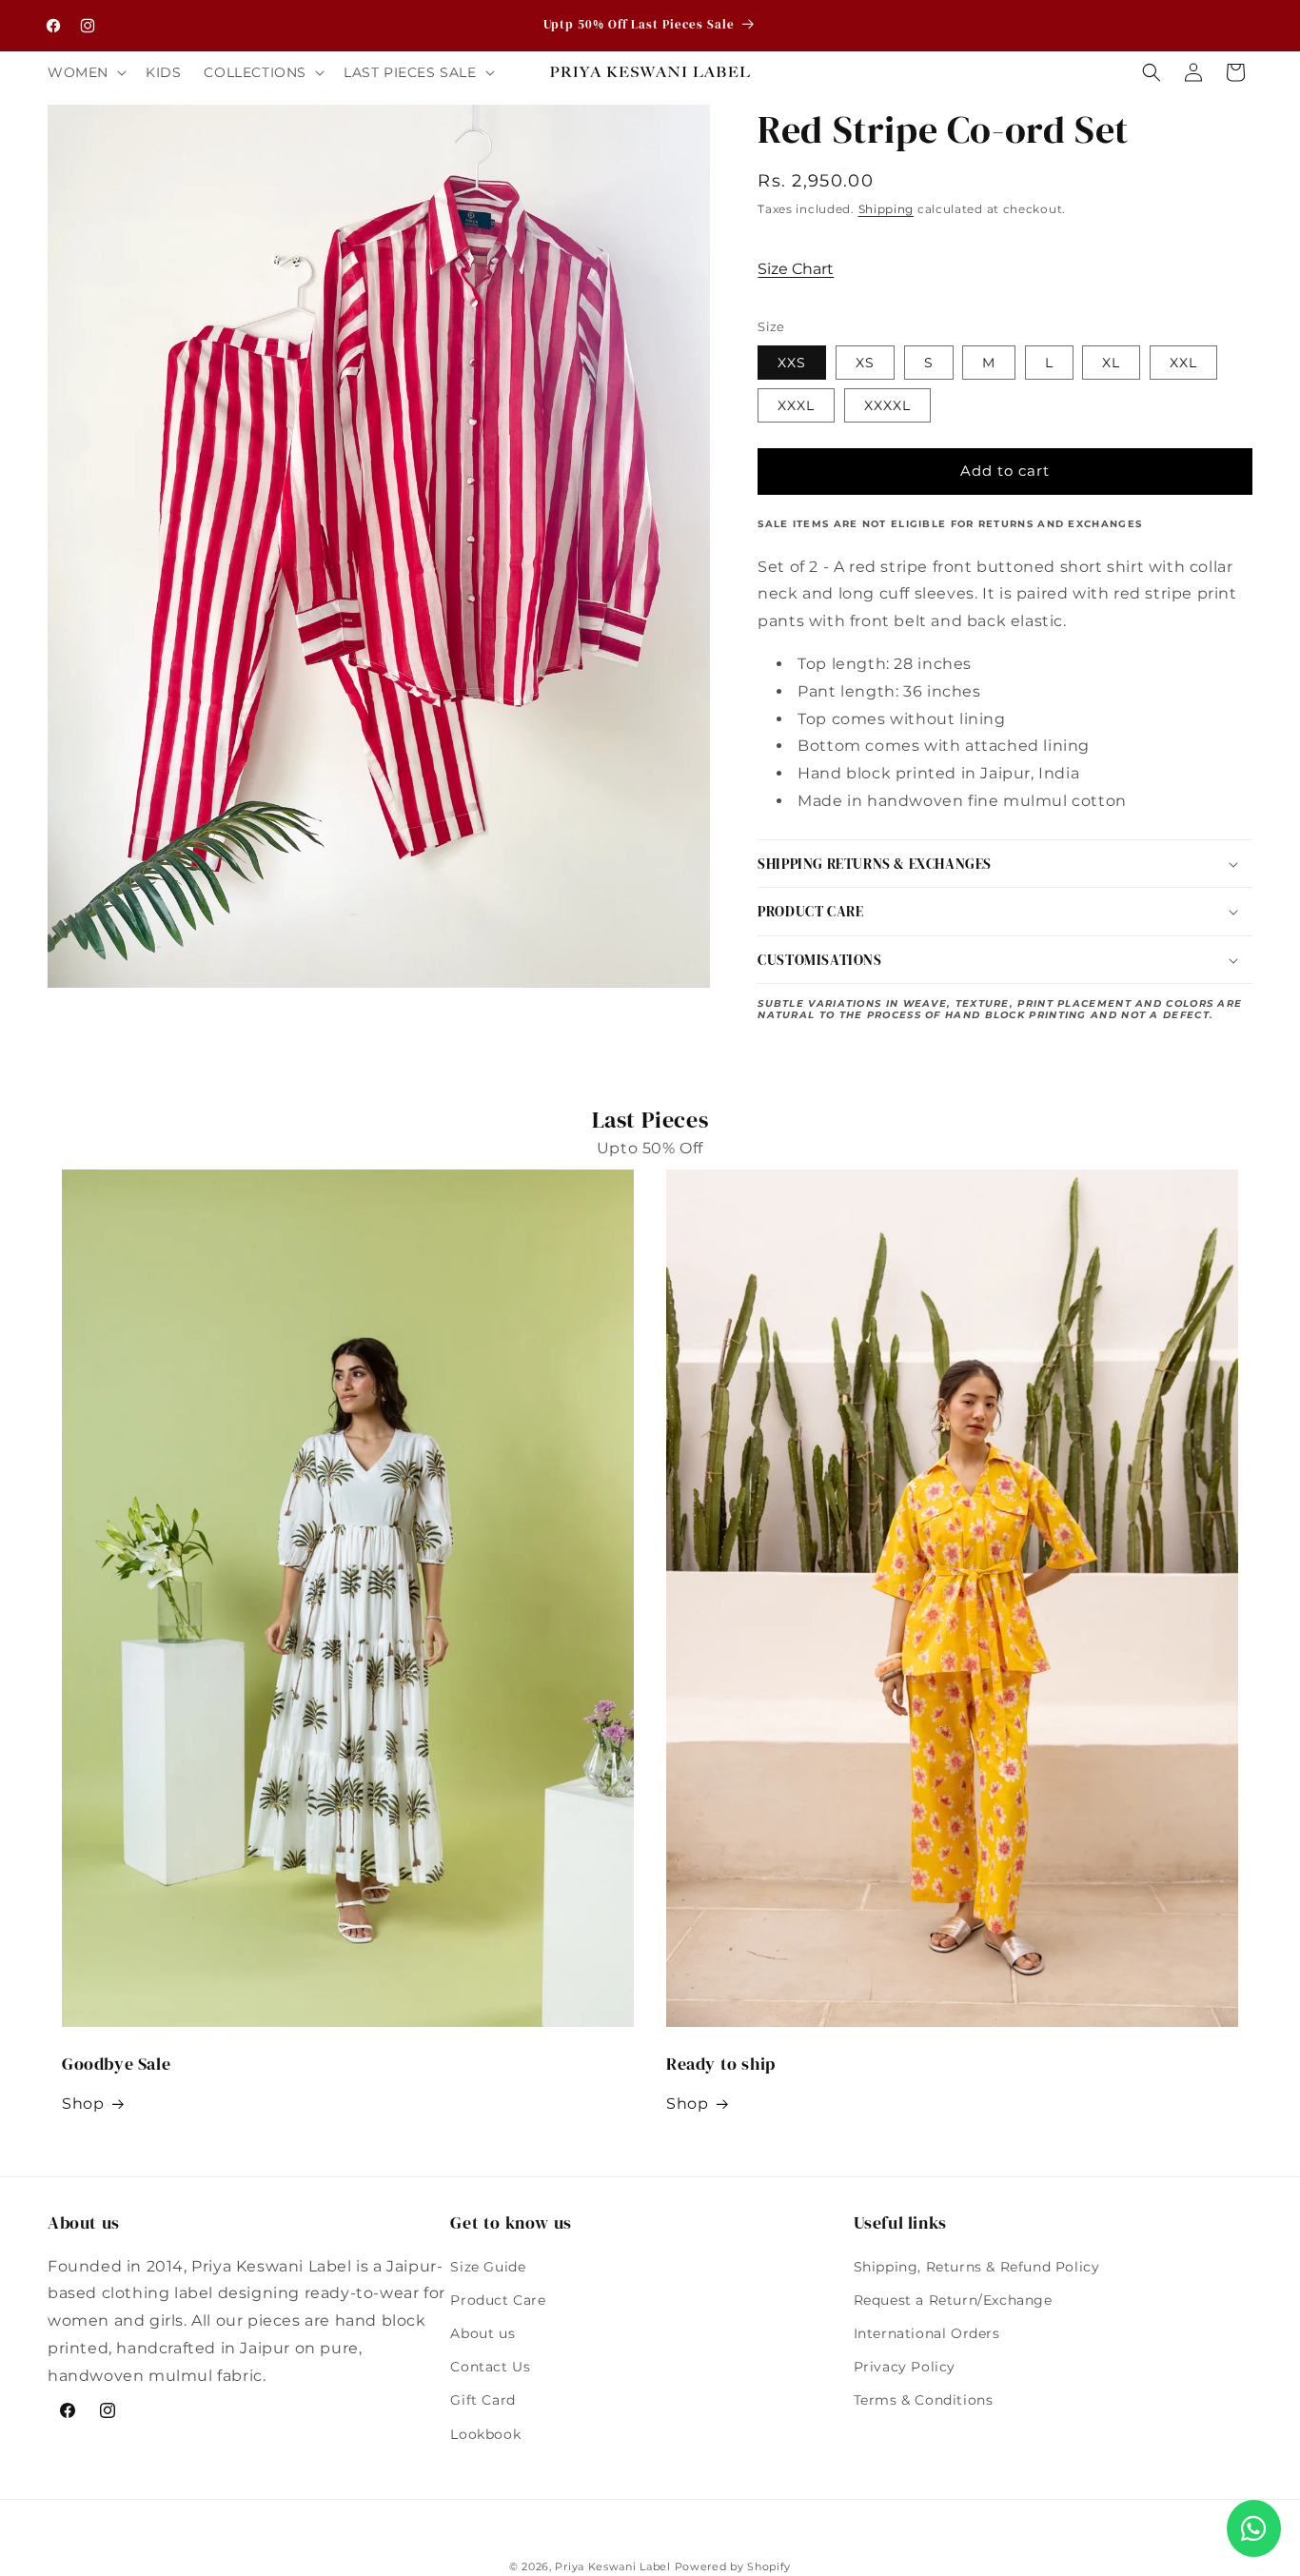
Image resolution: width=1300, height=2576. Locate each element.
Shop (83, 2104)
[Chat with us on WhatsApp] (1254, 2528)
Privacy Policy (905, 2367)
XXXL (796, 405)
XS (865, 363)
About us (483, 2333)
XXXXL (887, 405)
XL (1111, 363)
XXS (792, 363)
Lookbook (485, 2434)
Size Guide (488, 2267)
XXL (1183, 363)
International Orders (927, 2333)
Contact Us (490, 2367)
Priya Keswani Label (612, 2566)
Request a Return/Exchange (953, 2300)
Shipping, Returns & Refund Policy (977, 2267)
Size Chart (796, 269)
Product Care (498, 2300)
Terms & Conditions (924, 2400)
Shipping (886, 209)
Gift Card (483, 2400)
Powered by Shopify (733, 2566)
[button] (85, 72)
